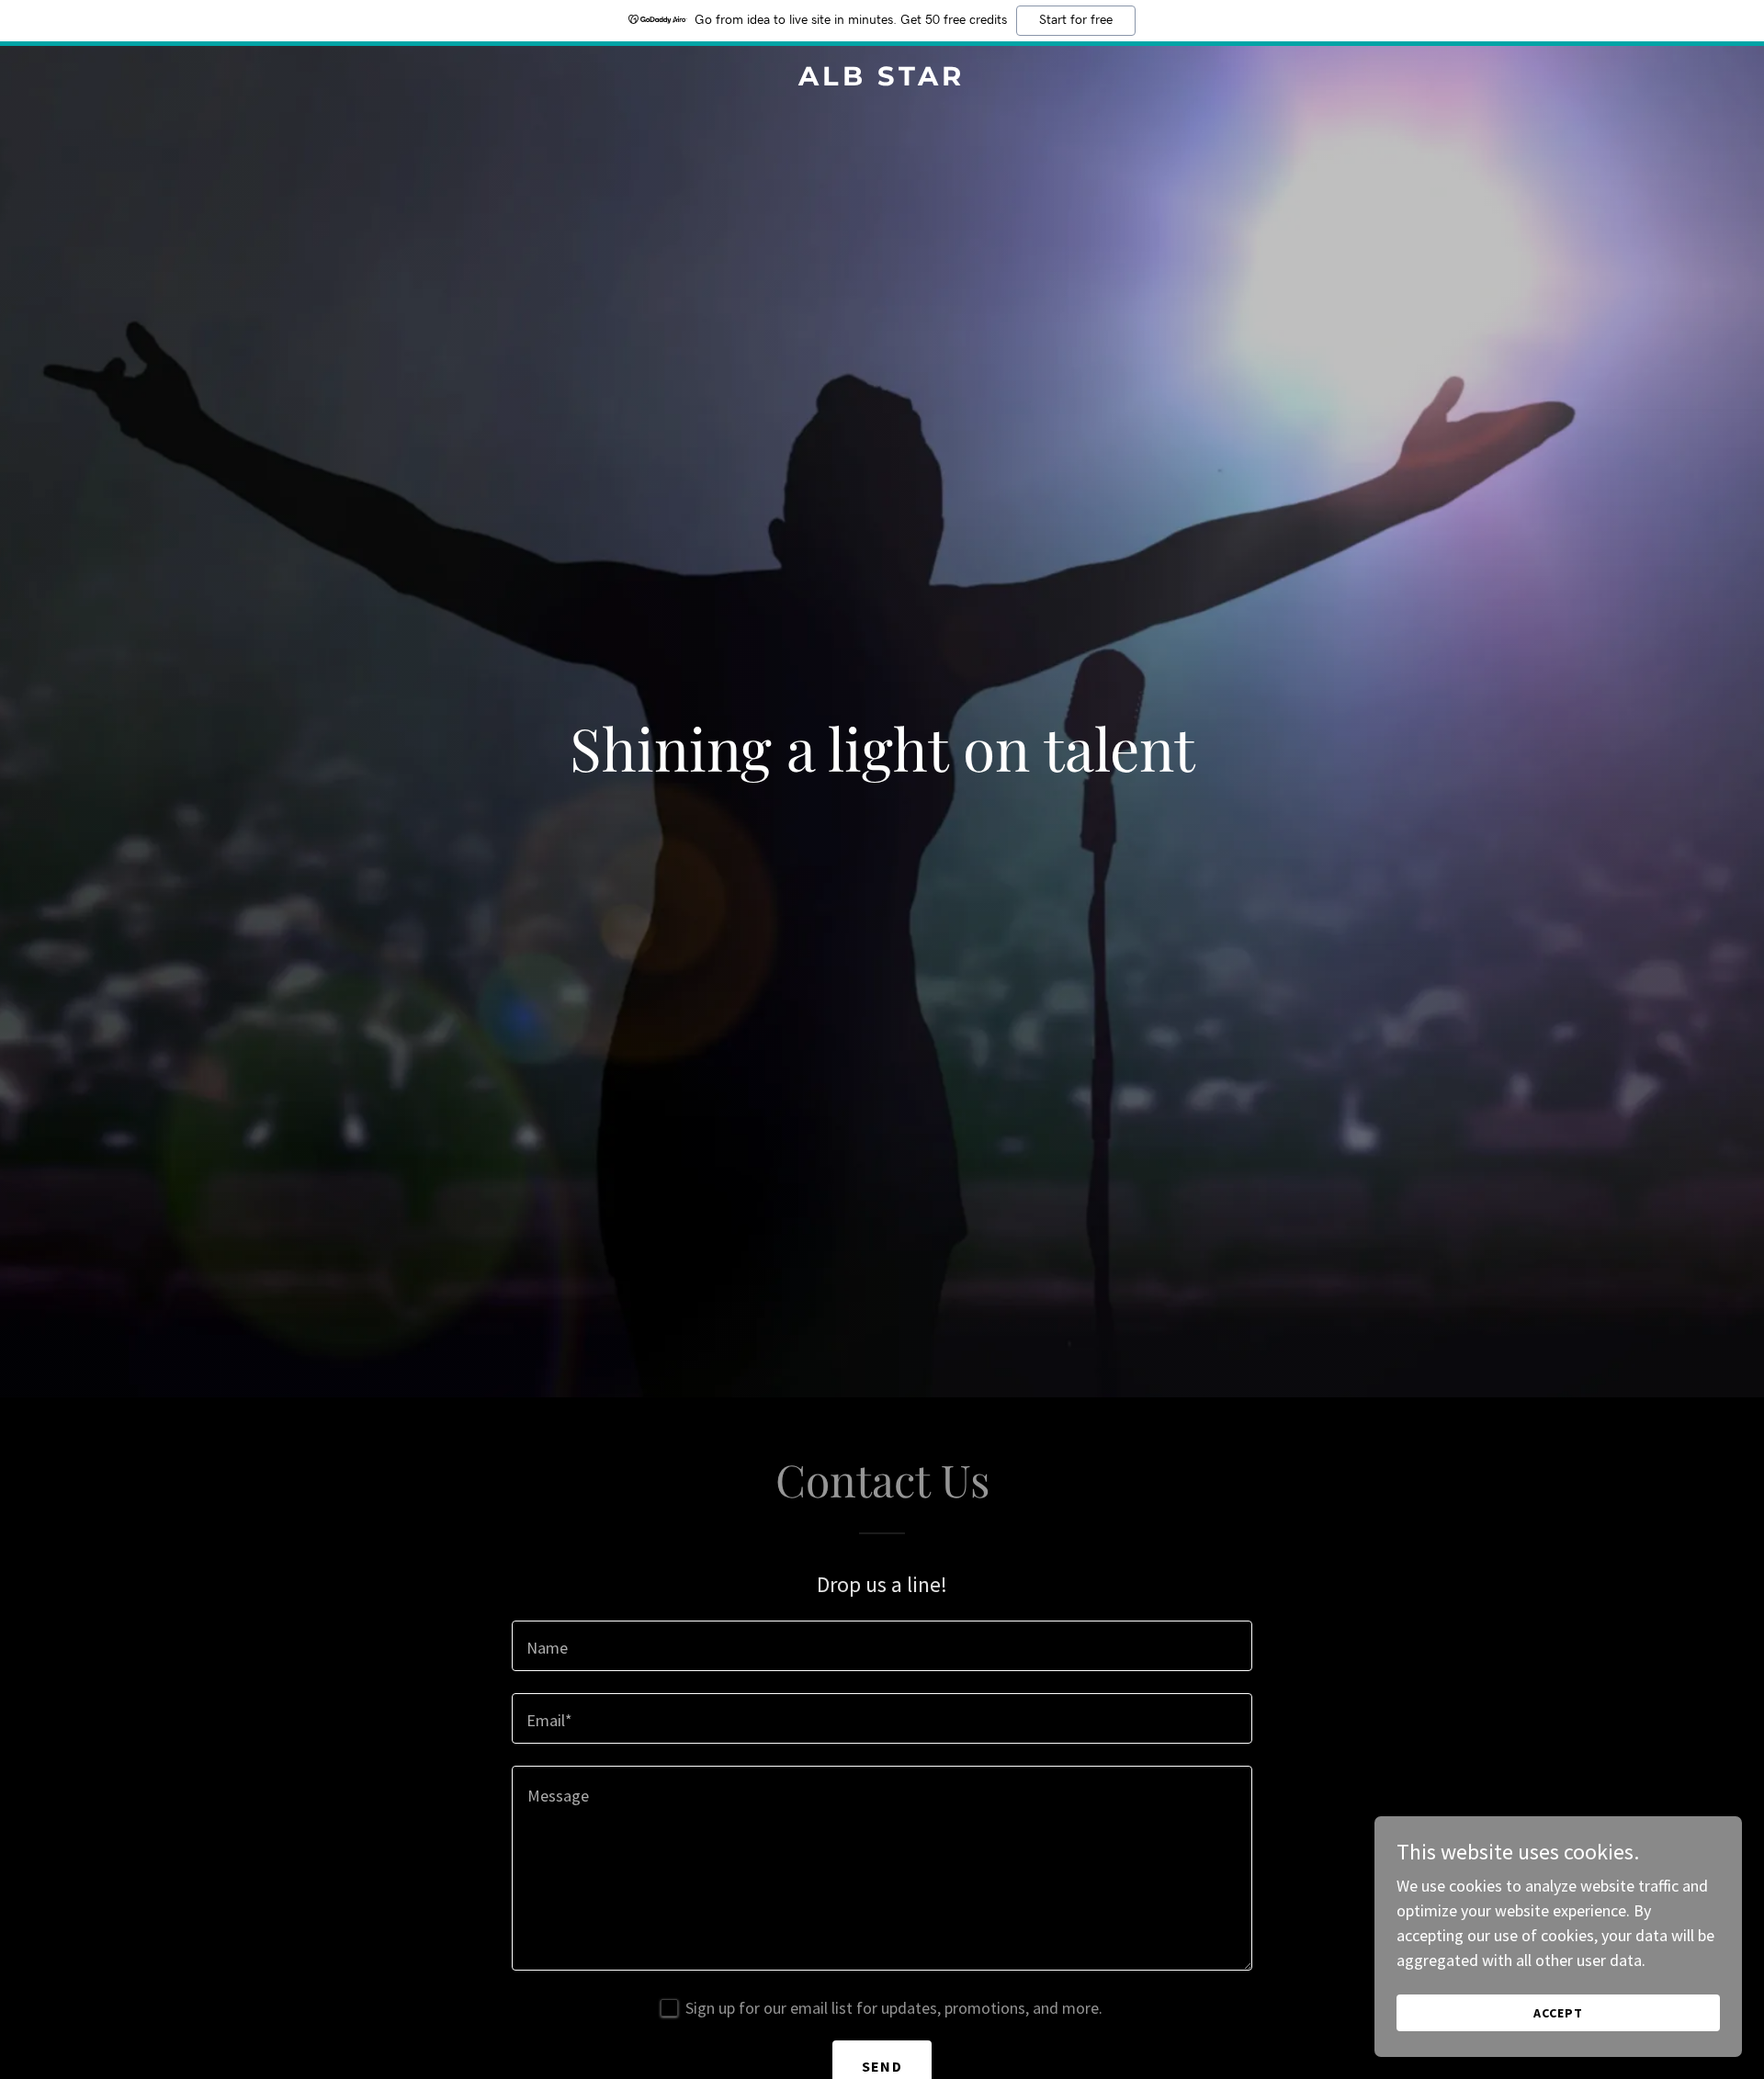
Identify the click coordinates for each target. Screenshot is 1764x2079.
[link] (882, 79)
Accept (1558, 2013)
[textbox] (882, 1646)
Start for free (1076, 20)
